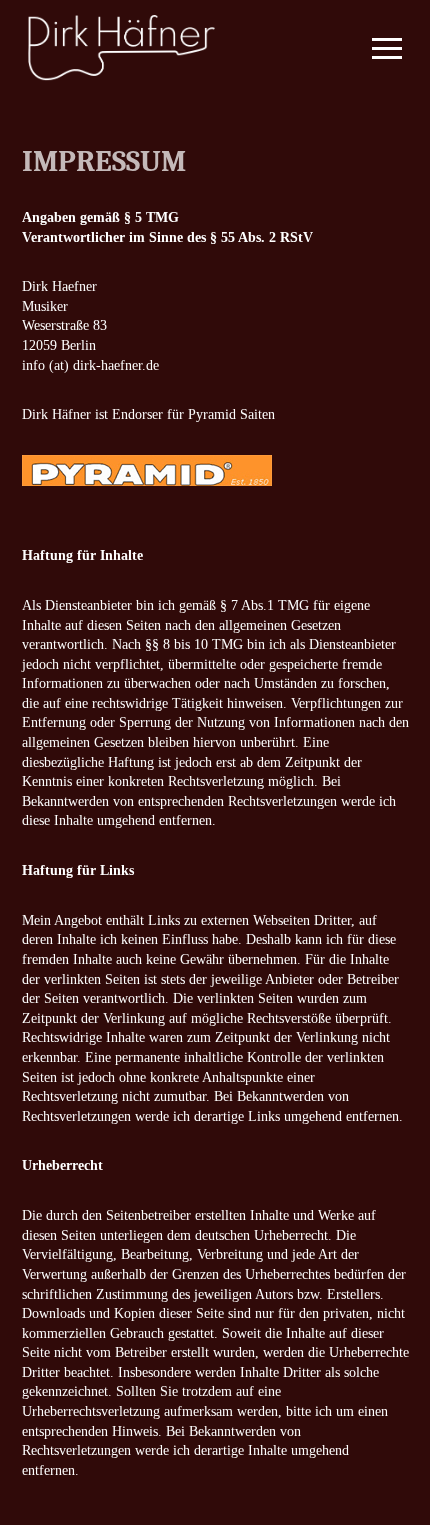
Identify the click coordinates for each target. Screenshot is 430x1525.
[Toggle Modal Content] (378, 48)
